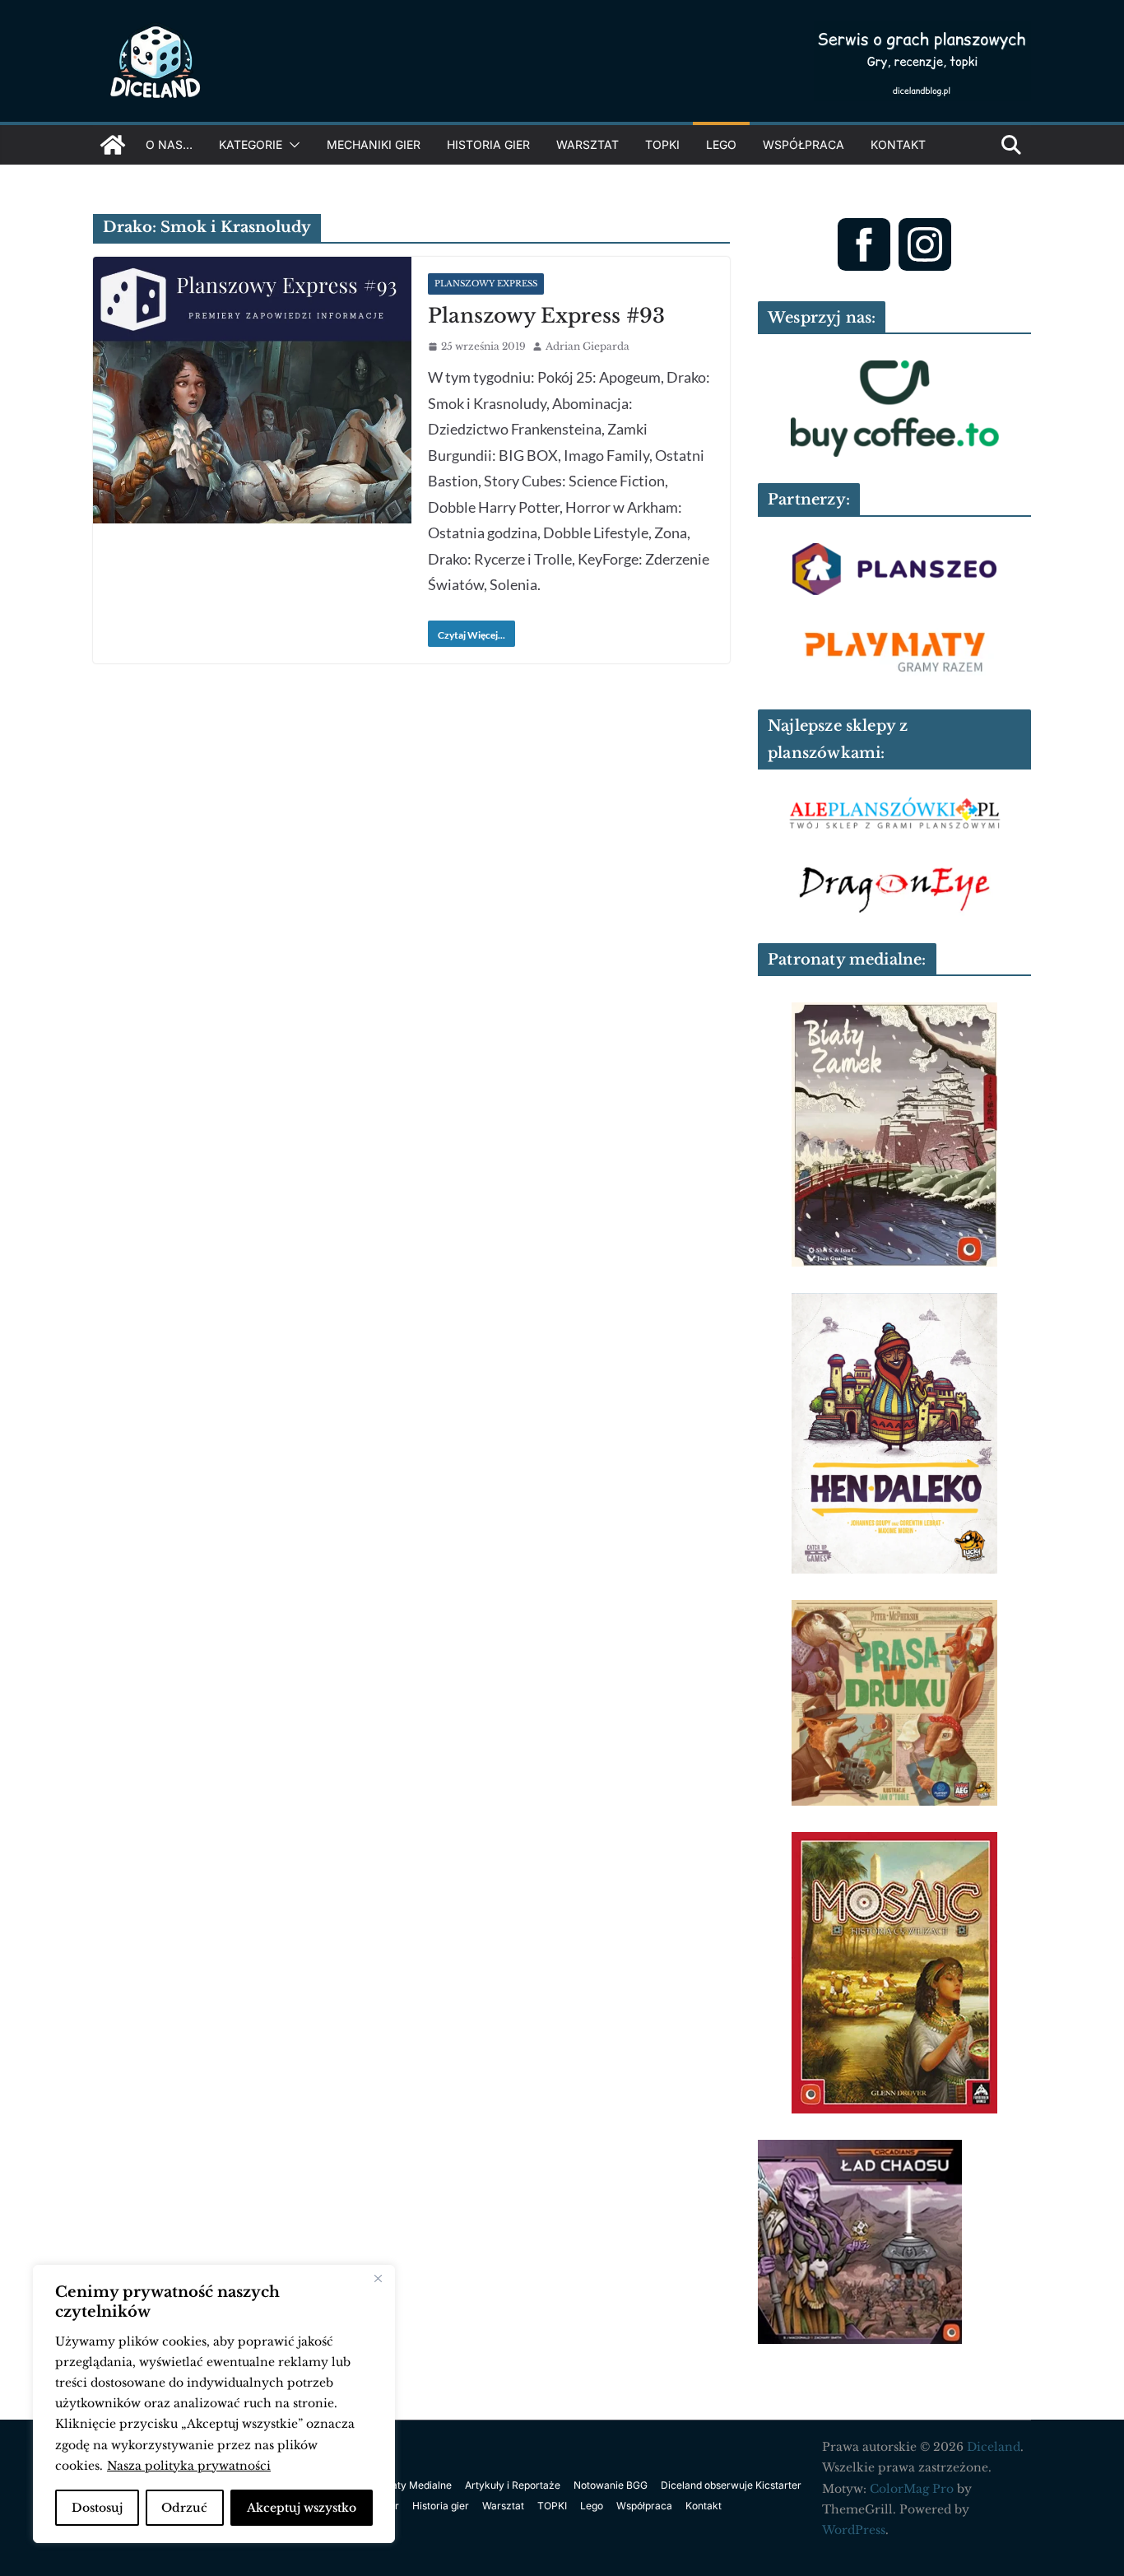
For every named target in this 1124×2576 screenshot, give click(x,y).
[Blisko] (378, 2279)
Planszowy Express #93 (546, 316)
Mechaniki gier (374, 144)
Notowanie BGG (611, 2485)
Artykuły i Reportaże (513, 2485)
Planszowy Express (486, 284)
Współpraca (804, 144)
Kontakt (898, 144)
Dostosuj (97, 2508)
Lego (721, 144)
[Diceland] (113, 145)
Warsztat (588, 144)
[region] (214, 2404)
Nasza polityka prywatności (189, 2466)
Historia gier (488, 144)
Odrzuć (184, 2508)
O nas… (169, 144)
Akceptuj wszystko (302, 2508)
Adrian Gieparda (588, 346)
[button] (291, 145)
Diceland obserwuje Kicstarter (731, 2485)
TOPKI (662, 144)
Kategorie (251, 144)
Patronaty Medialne (406, 2485)
